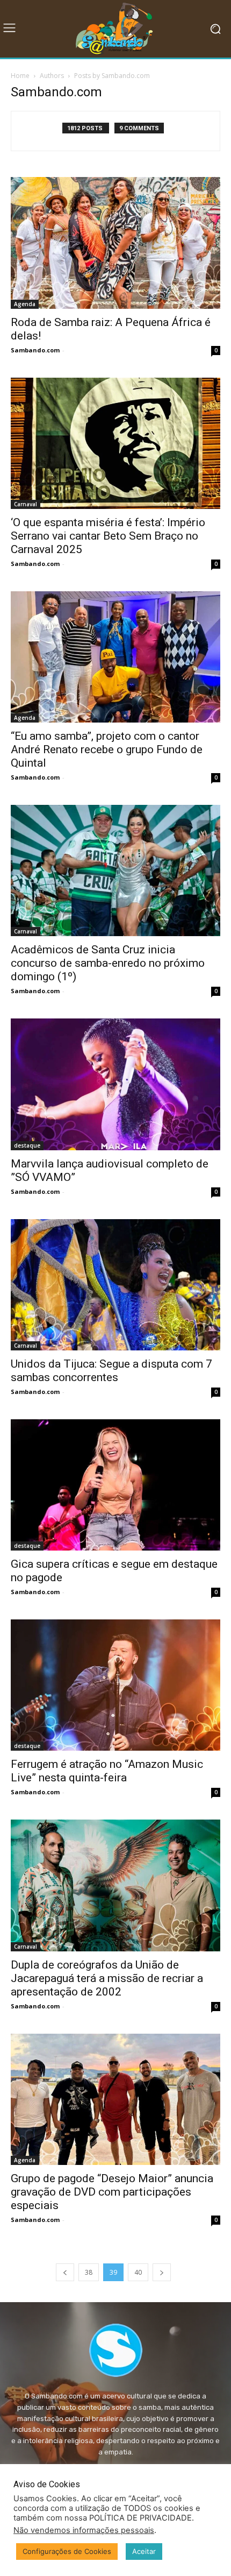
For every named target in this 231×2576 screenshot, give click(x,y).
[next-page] (162, 2272)
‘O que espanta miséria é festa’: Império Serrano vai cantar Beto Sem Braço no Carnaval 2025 (108, 536)
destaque (27, 1145)
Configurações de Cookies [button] (67, 2551)
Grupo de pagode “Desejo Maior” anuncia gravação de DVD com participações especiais (112, 2192)
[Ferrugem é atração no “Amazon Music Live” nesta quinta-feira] (115, 1685)
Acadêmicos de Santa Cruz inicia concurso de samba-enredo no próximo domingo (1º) (108, 963)
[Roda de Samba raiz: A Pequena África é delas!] (115, 243)
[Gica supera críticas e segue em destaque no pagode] (115, 1485)
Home (20, 76)
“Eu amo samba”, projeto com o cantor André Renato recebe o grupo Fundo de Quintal (107, 749)
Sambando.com (35, 350)
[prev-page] (65, 2272)
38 (89, 2272)
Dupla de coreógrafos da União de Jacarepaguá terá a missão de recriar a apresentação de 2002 (107, 1978)
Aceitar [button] (144, 2551)
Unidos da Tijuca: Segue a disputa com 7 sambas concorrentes (111, 1371)
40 (138, 2272)
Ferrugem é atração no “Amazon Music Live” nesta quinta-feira (107, 1771)
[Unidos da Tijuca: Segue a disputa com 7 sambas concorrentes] (115, 1285)
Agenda (25, 304)
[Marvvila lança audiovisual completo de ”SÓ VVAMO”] (115, 1084)
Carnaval (26, 504)
